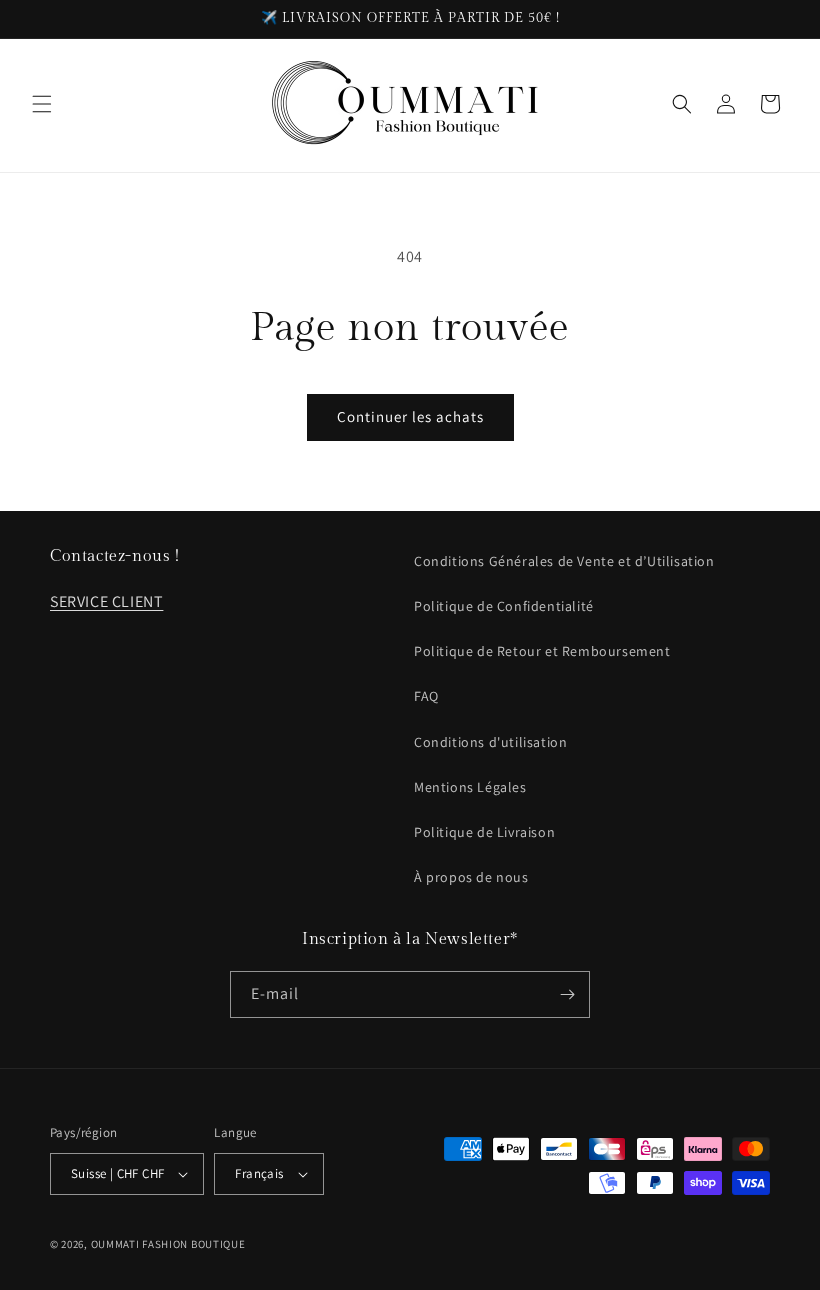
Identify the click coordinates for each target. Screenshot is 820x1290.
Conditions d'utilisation (490, 742)
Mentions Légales (470, 787)
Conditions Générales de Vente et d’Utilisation (564, 561)
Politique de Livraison (484, 832)
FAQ (426, 696)
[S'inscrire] (567, 994)
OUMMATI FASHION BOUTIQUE (168, 1244)
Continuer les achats (410, 416)
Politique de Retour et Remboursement (542, 651)
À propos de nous (471, 877)
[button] (42, 104)
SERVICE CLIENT (106, 601)
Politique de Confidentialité (504, 606)
